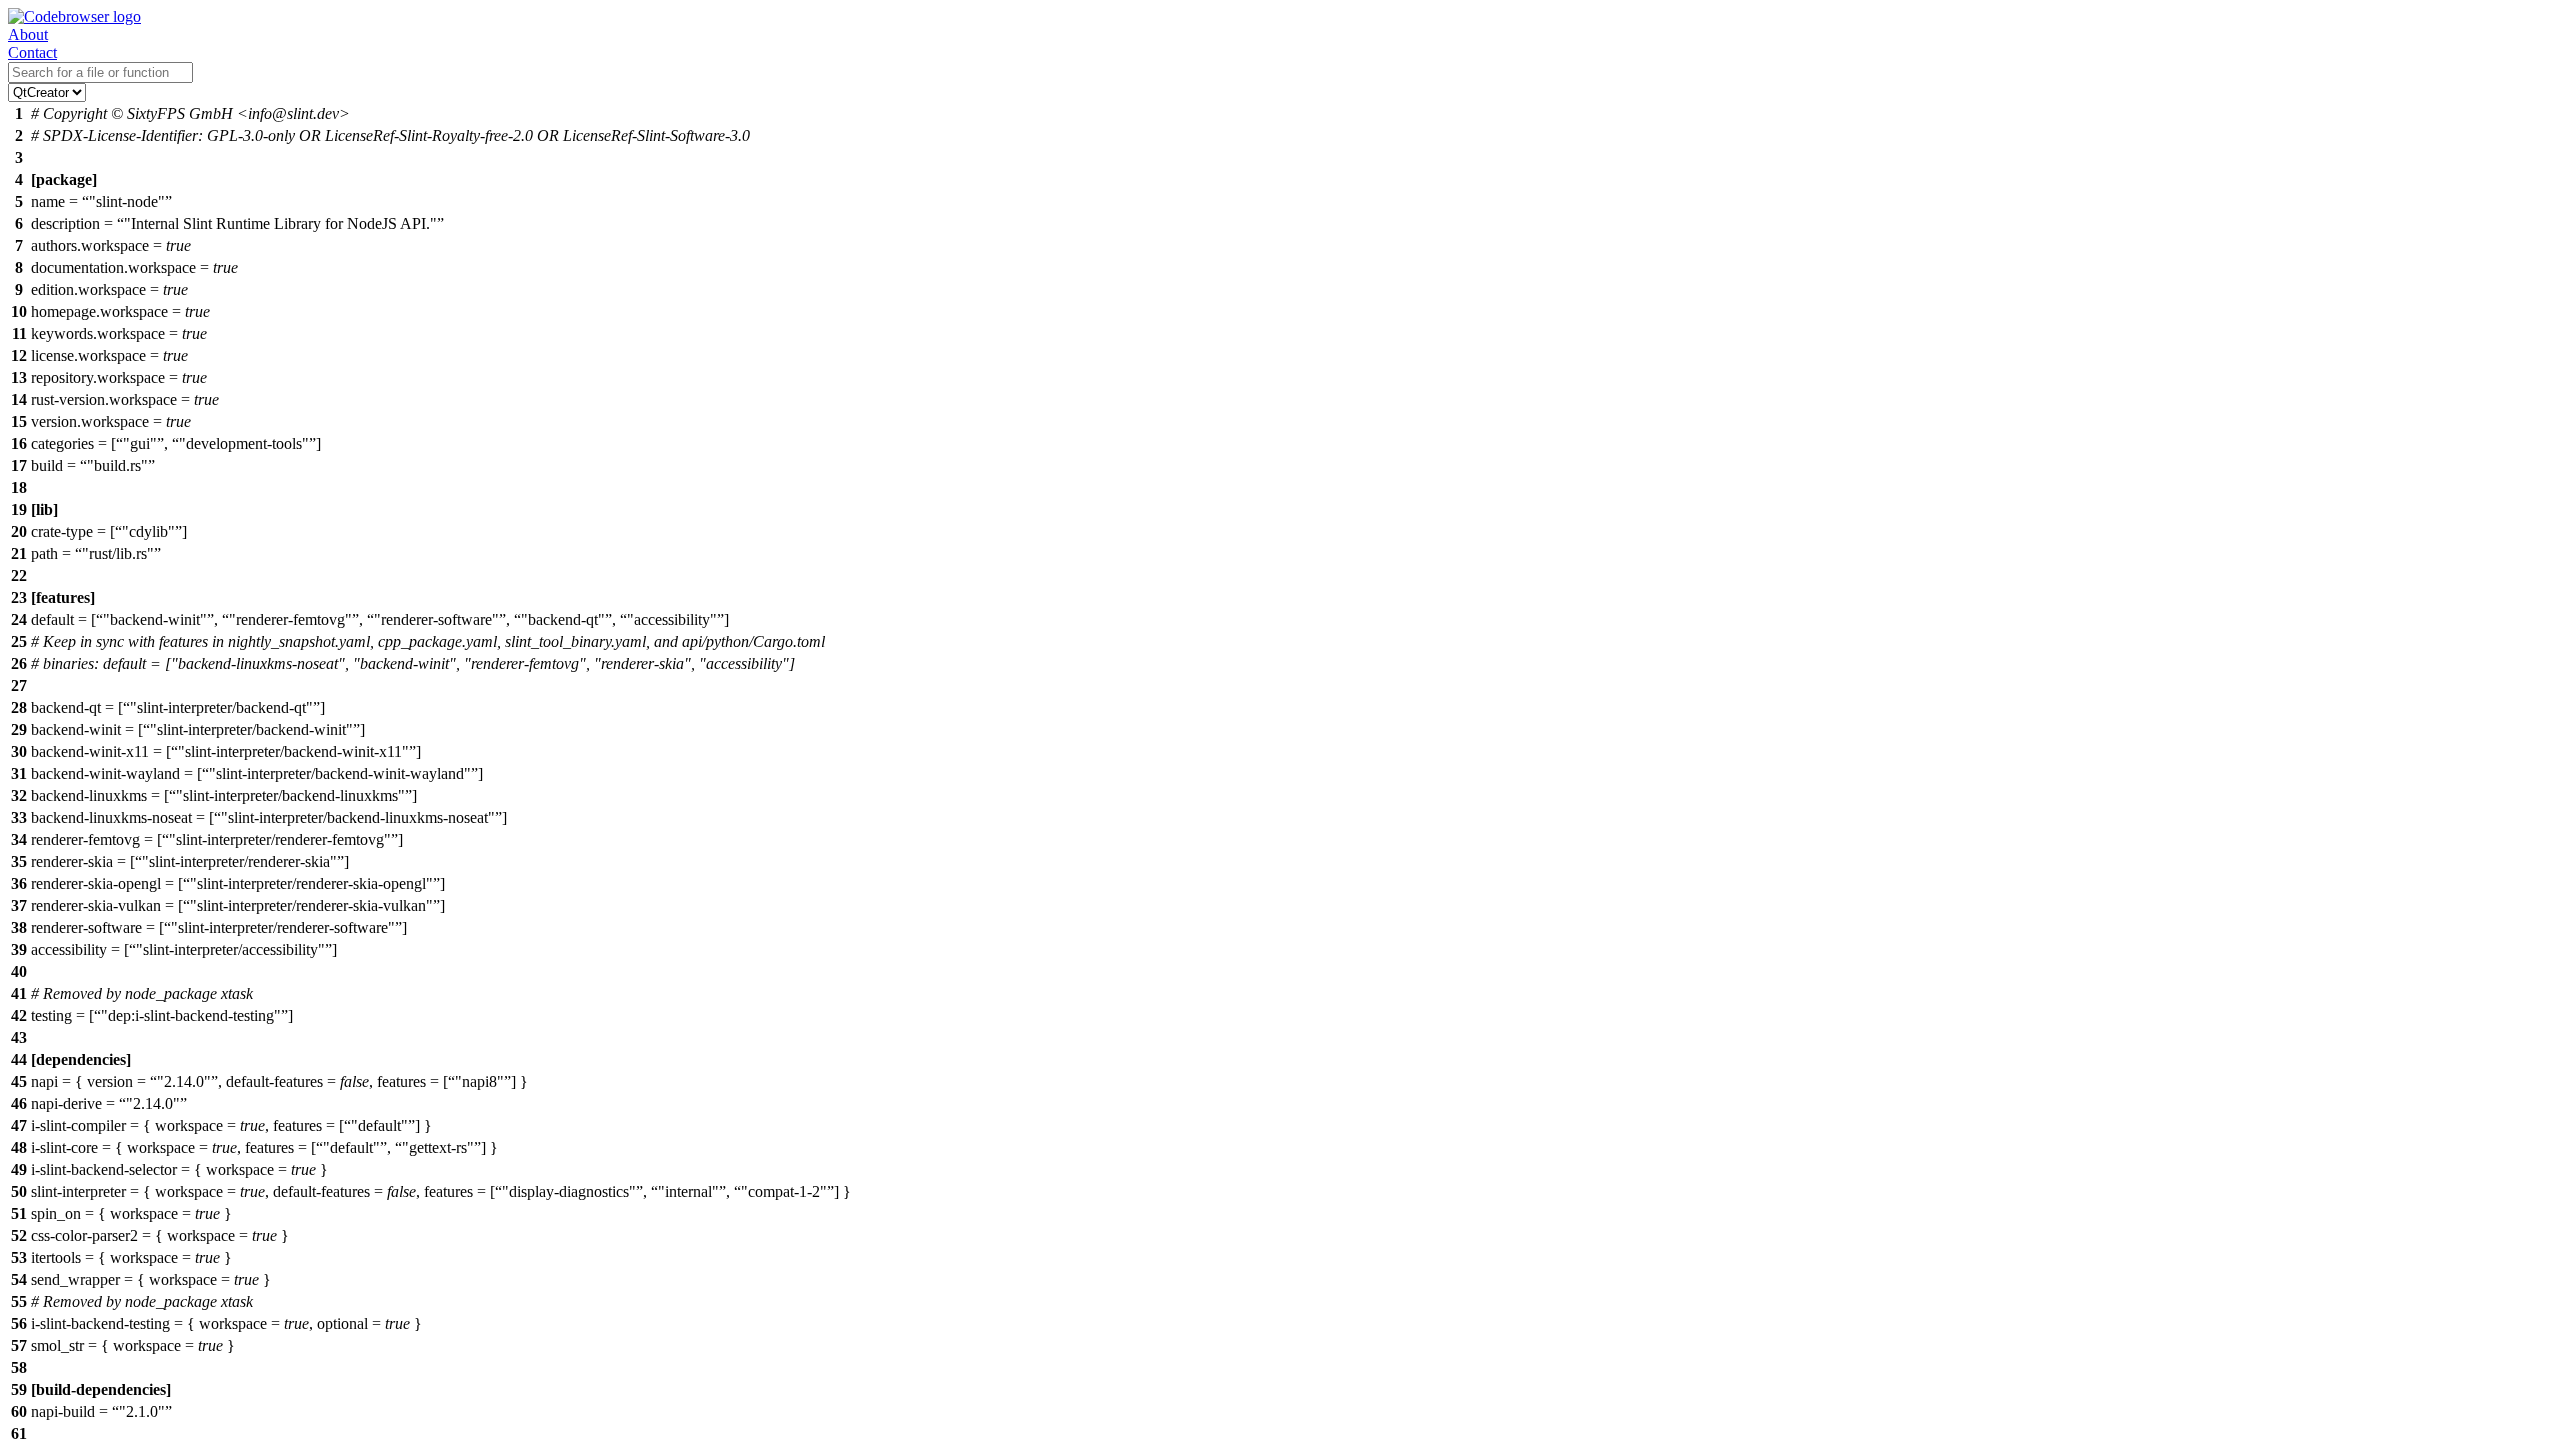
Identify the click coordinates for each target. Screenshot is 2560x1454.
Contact (32, 52)
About (28, 34)
